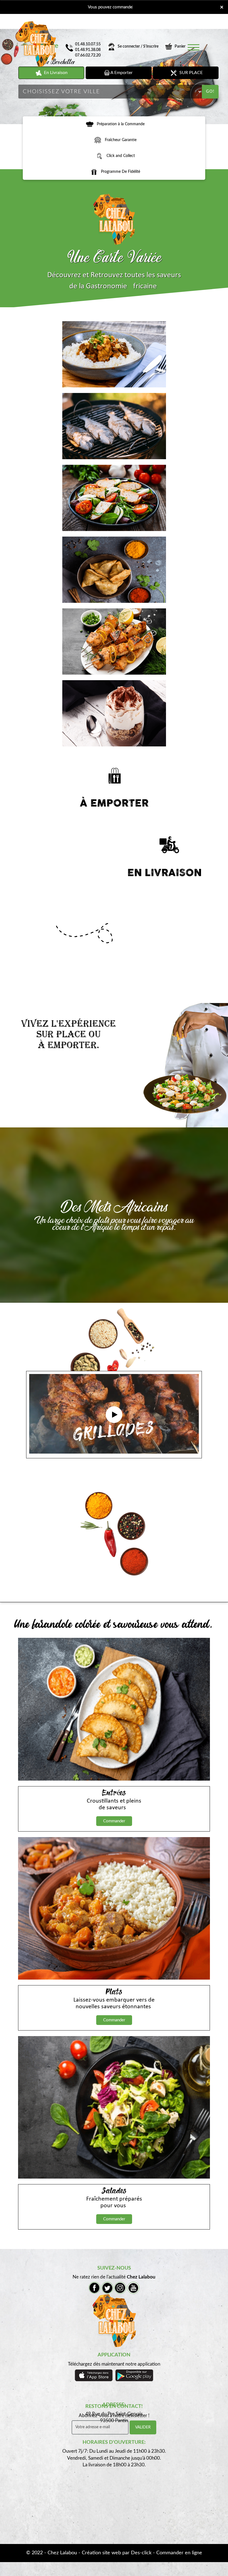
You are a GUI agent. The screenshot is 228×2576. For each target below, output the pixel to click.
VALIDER (143, 2427)
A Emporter (121, 73)
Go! (210, 92)
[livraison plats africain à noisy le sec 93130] (114, 219)
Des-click (141, 2553)
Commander (114, 1821)
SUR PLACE (190, 73)
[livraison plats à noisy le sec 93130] (90, 124)
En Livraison (55, 73)
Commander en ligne (179, 2553)
